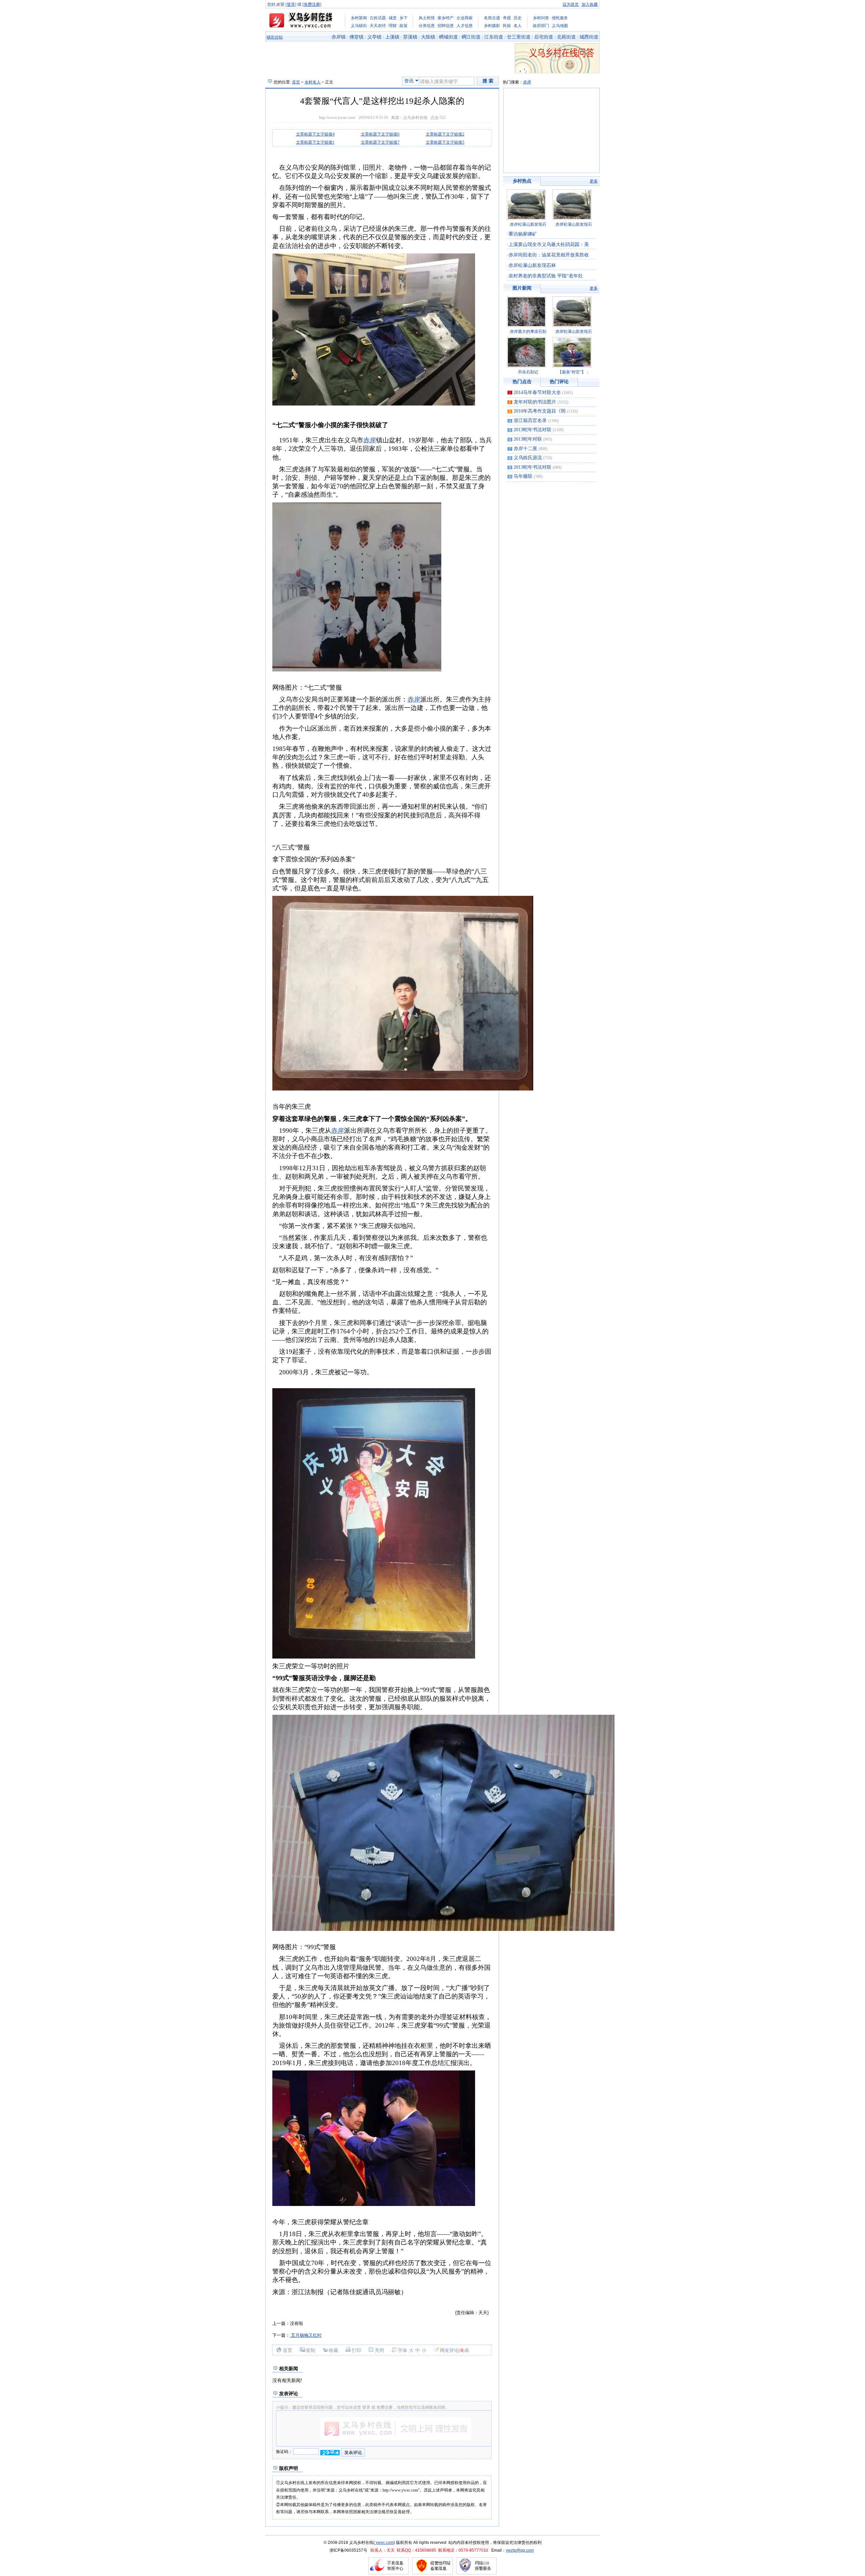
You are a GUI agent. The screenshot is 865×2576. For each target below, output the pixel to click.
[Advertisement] (351, 156)
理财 (393, 26)
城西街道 (589, 37)
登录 (291, 4)
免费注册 (312, 4)
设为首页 (571, 4)
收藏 (333, 2350)
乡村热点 (522, 181)
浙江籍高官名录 (530, 421)
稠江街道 (471, 37)
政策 (403, 26)
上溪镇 (392, 37)
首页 (296, 82)
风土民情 (427, 18)
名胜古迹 (492, 18)
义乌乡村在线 (415, 118)
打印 (356, 2350)
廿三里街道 (519, 37)
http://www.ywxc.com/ (337, 118)
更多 (594, 181)
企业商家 (465, 18)
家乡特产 (446, 18)
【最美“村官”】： (574, 372)
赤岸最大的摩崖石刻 (528, 332)
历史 (518, 18)
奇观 (507, 18)
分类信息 (427, 26)
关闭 (379, 2350)
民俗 (507, 26)
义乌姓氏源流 (528, 458)
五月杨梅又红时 (306, 2335)
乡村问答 (541, 18)
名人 (518, 26)
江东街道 (494, 37)
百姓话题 (378, 18)
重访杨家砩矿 (523, 234)
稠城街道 (448, 37)
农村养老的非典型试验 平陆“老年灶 (546, 276)
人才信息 (465, 26)
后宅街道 (544, 37)
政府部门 (541, 26)
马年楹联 (523, 476)
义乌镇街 (359, 26)
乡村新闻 (359, 18)
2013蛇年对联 (528, 439)
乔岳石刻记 (528, 372)
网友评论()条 (455, 2350)
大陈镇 (428, 37)
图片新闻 (522, 288)
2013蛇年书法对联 (533, 430)
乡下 (403, 18)
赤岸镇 (339, 37)
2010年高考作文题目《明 (540, 411)
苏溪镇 (410, 37)
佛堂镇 (356, 37)
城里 (393, 18)
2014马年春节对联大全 (537, 392)
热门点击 (522, 382)
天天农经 (378, 26)
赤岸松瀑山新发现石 (528, 224)
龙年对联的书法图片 (535, 402)
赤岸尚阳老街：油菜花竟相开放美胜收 (549, 255)
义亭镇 (374, 37)
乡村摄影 (492, 26)
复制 (311, 2350)
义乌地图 (560, 26)
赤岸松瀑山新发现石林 (532, 265)
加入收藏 (590, 4)
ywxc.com (384, 2543)
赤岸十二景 (525, 449)
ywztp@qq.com (520, 2550)
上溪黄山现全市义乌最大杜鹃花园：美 (549, 244)
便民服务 (560, 18)
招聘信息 (446, 26)
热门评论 (559, 382)
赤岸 (527, 82)
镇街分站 (275, 37)
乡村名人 (313, 82)
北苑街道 (566, 37)
